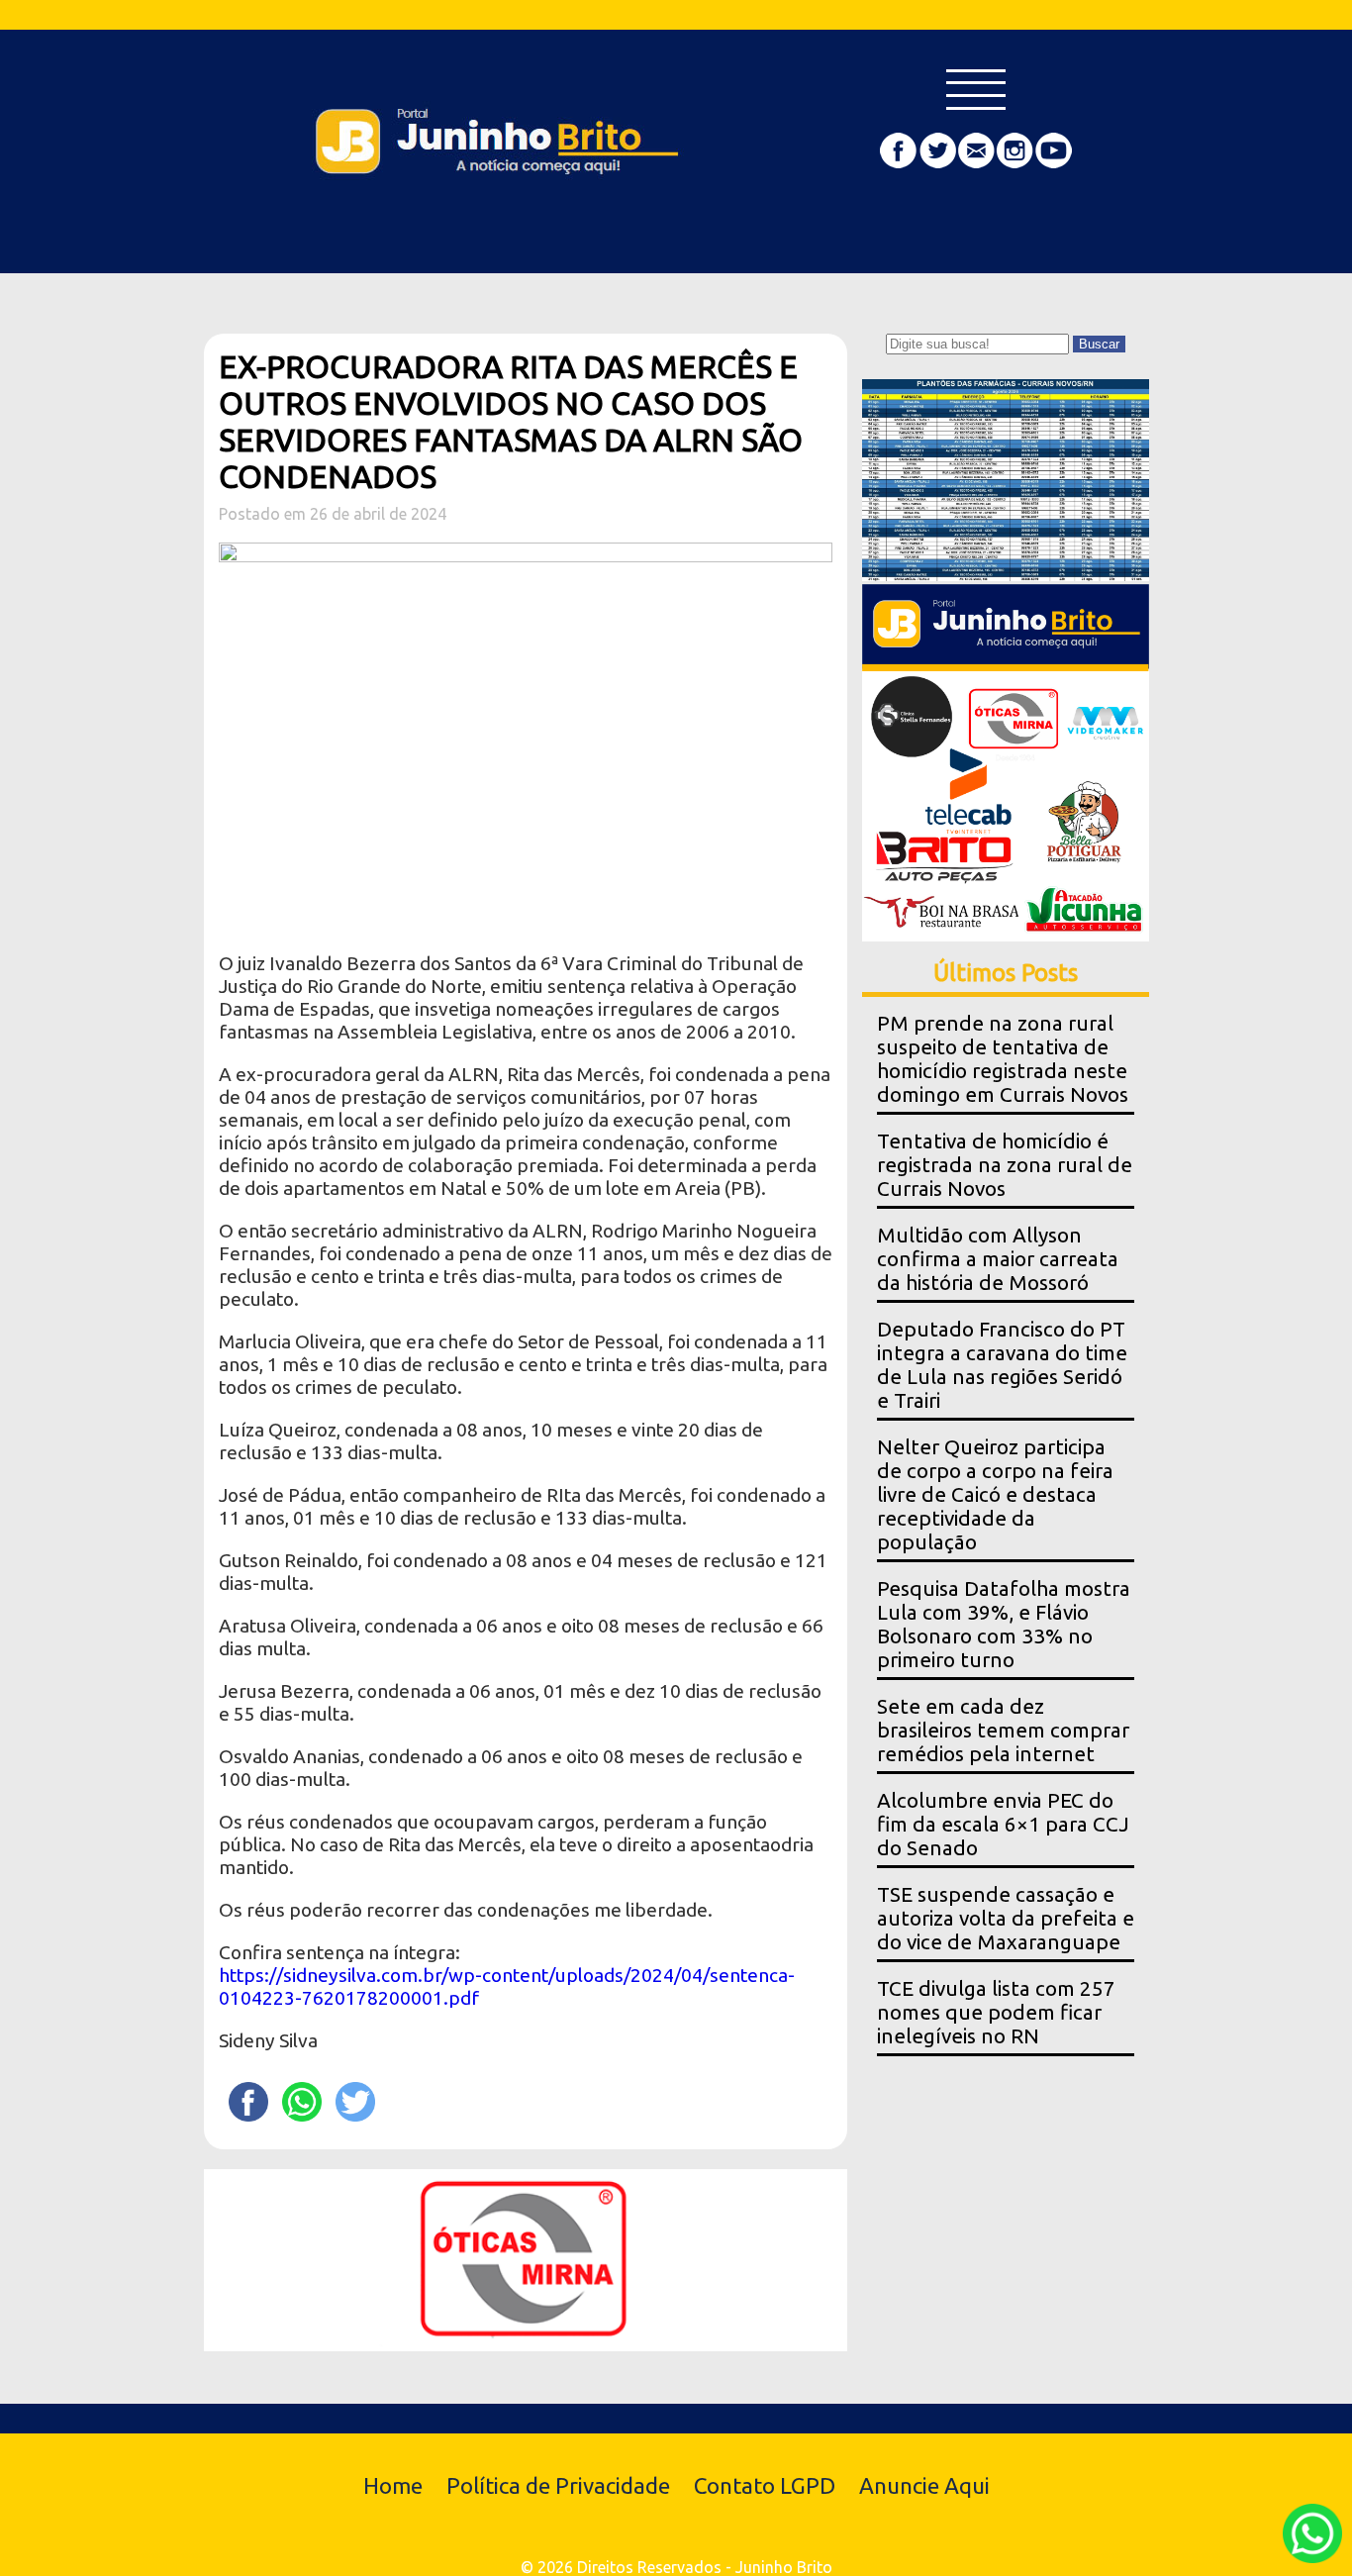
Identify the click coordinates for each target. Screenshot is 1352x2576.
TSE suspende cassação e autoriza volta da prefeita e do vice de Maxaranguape (1006, 1918)
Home (393, 2485)
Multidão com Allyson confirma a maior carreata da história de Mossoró (998, 1259)
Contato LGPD (765, 2485)
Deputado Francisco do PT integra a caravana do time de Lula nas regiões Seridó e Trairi (1002, 1365)
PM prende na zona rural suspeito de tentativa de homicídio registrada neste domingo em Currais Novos (1003, 1059)
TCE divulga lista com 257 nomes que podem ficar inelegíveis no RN (996, 2012)
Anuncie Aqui (924, 2485)
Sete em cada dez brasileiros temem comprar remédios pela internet (1003, 1730)
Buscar (1099, 344)
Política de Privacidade (558, 2485)
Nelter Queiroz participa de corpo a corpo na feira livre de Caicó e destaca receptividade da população (995, 1494)
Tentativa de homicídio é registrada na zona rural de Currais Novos (1005, 1165)
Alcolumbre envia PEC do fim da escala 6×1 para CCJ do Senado (1003, 1824)
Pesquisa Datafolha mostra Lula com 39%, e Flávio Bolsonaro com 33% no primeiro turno (1004, 1624)
